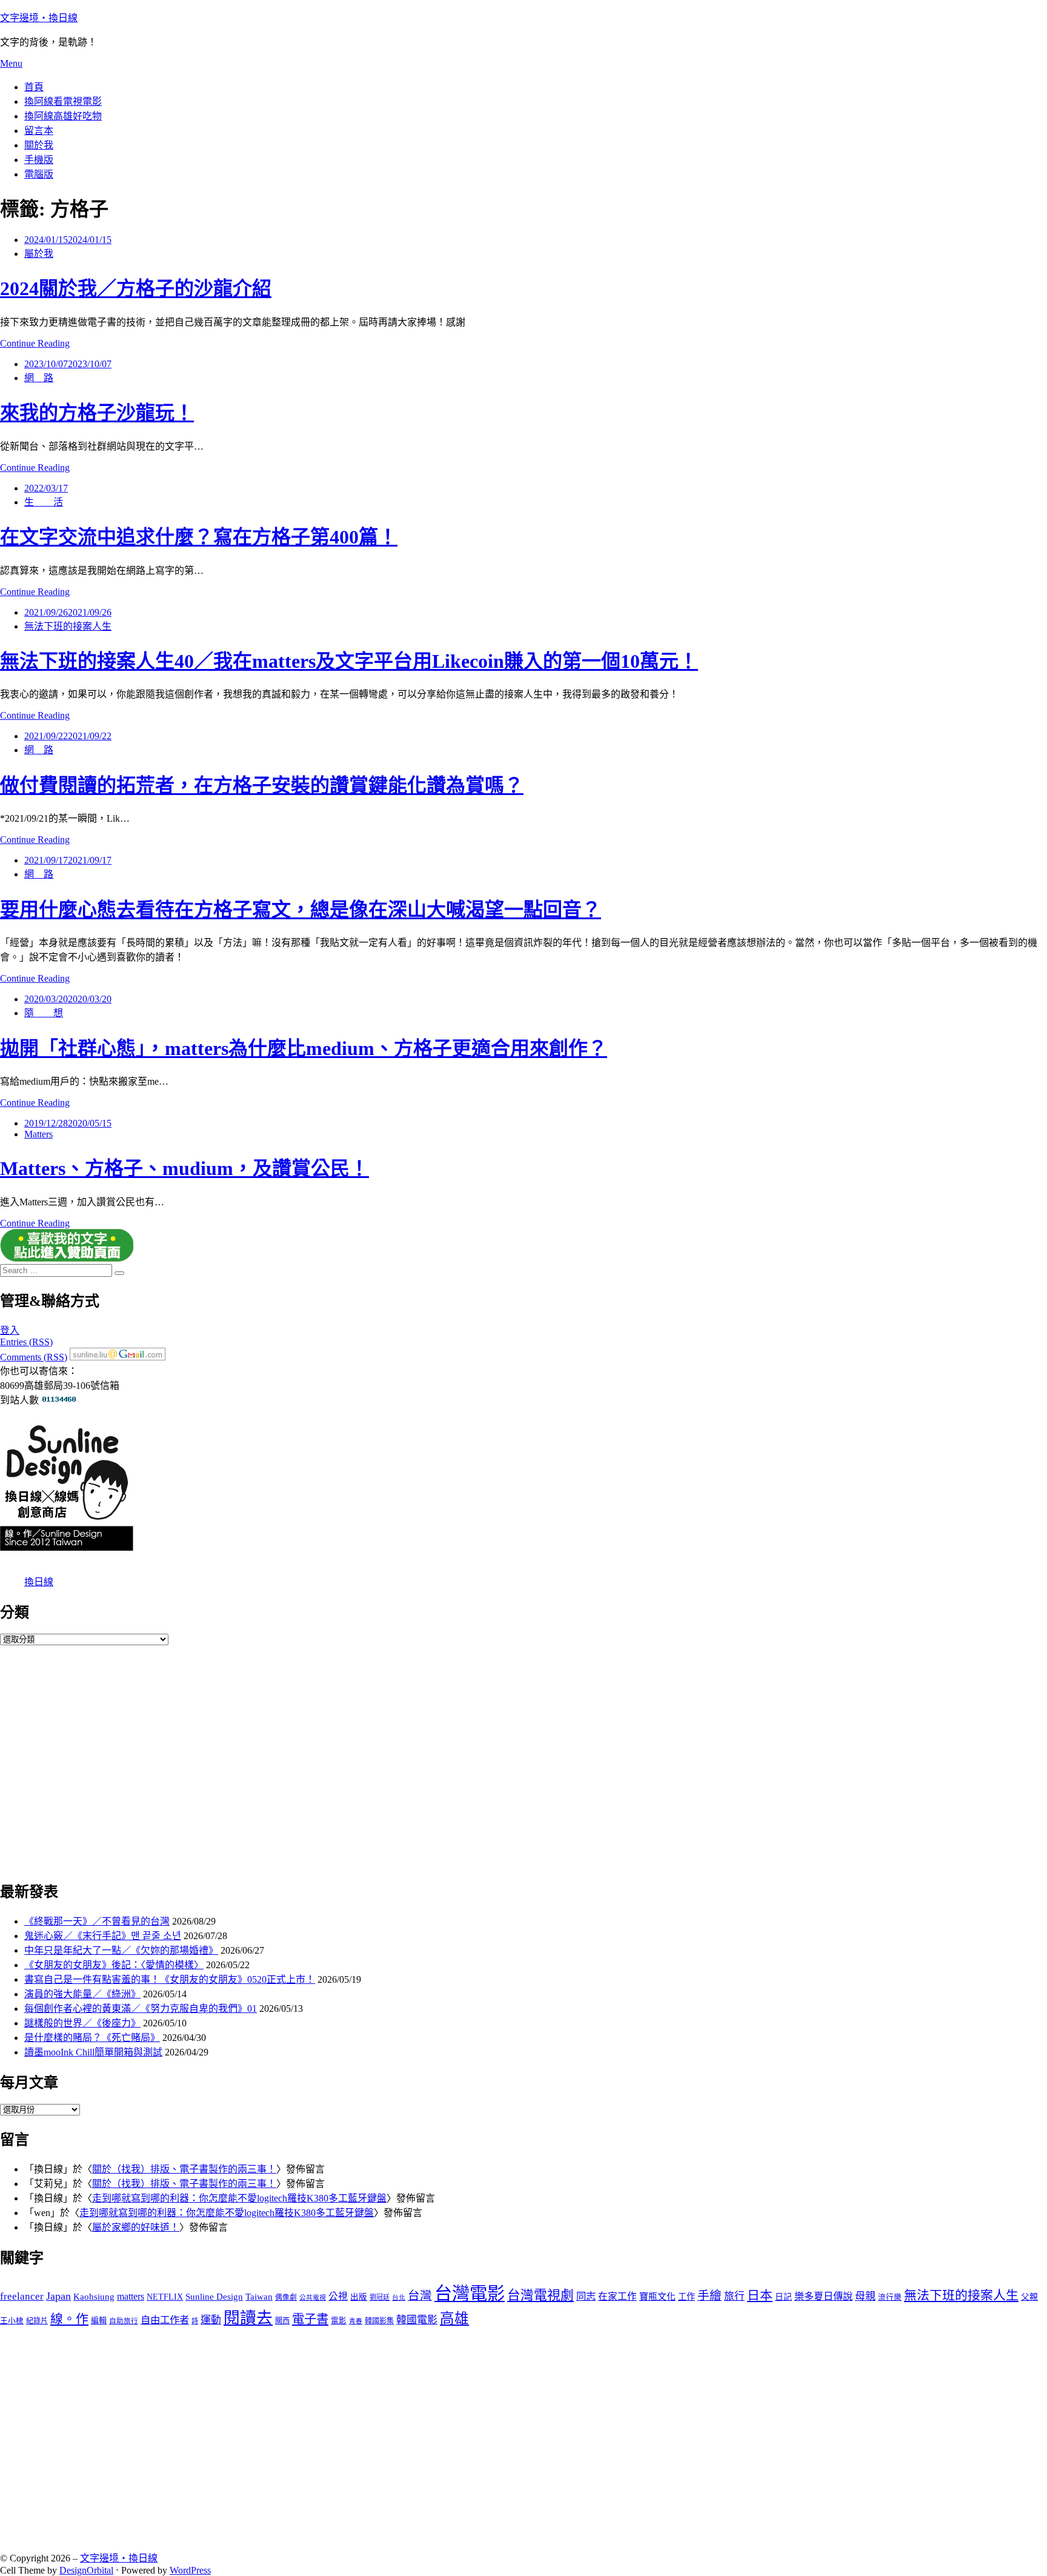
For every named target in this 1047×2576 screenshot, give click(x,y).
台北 (399, 2298)
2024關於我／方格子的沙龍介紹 (136, 288)
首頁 (34, 87)
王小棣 (12, 2321)
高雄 (454, 2318)
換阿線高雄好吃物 (63, 116)
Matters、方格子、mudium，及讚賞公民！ (184, 1168)
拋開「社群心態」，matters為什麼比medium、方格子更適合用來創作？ (304, 1048)
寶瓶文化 (657, 2297)
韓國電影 (417, 2320)
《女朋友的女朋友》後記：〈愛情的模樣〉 (114, 1965)
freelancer (22, 2296)
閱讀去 (248, 2318)
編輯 (99, 2321)
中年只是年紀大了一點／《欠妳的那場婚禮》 (121, 1950)
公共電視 (313, 2298)
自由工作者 (165, 2320)
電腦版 (39, 174)
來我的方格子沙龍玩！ (97, 413)
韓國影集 (379, 2321)
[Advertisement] (364, 1762)
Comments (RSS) (34, 1357)
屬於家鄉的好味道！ (136, 2227)
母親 (865, 2296)
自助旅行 (124, 2321)
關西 (282, 2321)
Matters (38, 1134)
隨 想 (44, 1013)
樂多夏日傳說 (823, 2297)
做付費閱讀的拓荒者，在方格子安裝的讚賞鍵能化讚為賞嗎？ (262, 785)
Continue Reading (35, 343)
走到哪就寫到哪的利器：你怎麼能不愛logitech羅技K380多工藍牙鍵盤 (239, 2198)
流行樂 (890, 2297)
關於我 (39, 145)
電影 (339, 2321)
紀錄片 (37, 2321)
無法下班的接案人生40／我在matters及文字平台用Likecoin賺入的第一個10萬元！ (349, 661)
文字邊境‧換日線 (39, 18)
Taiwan (259, 2297)
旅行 (734, 2296)
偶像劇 (286, 2298)
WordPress (190, 2570)
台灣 (420, 2296)
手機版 (39, 160)
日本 (760, 2295)
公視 (338, 2296)
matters (131, 2297)
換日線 (39, 1582)
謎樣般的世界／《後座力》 (82, 2023)
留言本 (39, 131)
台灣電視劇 (540, 2295)
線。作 (69, 2319)
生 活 (44, 502)
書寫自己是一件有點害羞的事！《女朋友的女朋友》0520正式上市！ (170, 1979)
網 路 (39, 378)
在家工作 (617, 2296)
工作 (686, 2297)
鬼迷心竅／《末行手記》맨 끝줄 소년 (103, 1936)
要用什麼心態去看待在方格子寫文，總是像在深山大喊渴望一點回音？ (301, 910)
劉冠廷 (380, 2297)
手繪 (710, 2296)
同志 (586, 2296)
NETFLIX (165, 2297)
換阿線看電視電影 (63, 102)
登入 (10, 1330)
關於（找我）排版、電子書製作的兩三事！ (184, 2169)
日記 (783, 2297)
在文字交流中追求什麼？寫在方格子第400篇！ (199, 537)
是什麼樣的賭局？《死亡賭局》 (92, 2038)
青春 (356, 2321)
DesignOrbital (86, 2570)
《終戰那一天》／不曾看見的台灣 (97, 1921)
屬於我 (39, 254)
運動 (211, 2320)
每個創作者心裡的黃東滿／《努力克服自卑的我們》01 (141, 2009)
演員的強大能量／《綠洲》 (82, 1994)
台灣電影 (470, 2294)
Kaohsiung (94, 2297)
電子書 (310, 2319)
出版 (359, 2297)
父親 (1029, 2297)
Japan (58, 2296)
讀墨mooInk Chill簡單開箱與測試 (93, 2052)
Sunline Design (214, 2297)
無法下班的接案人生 (68, 626)
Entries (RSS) (26, 1342)
